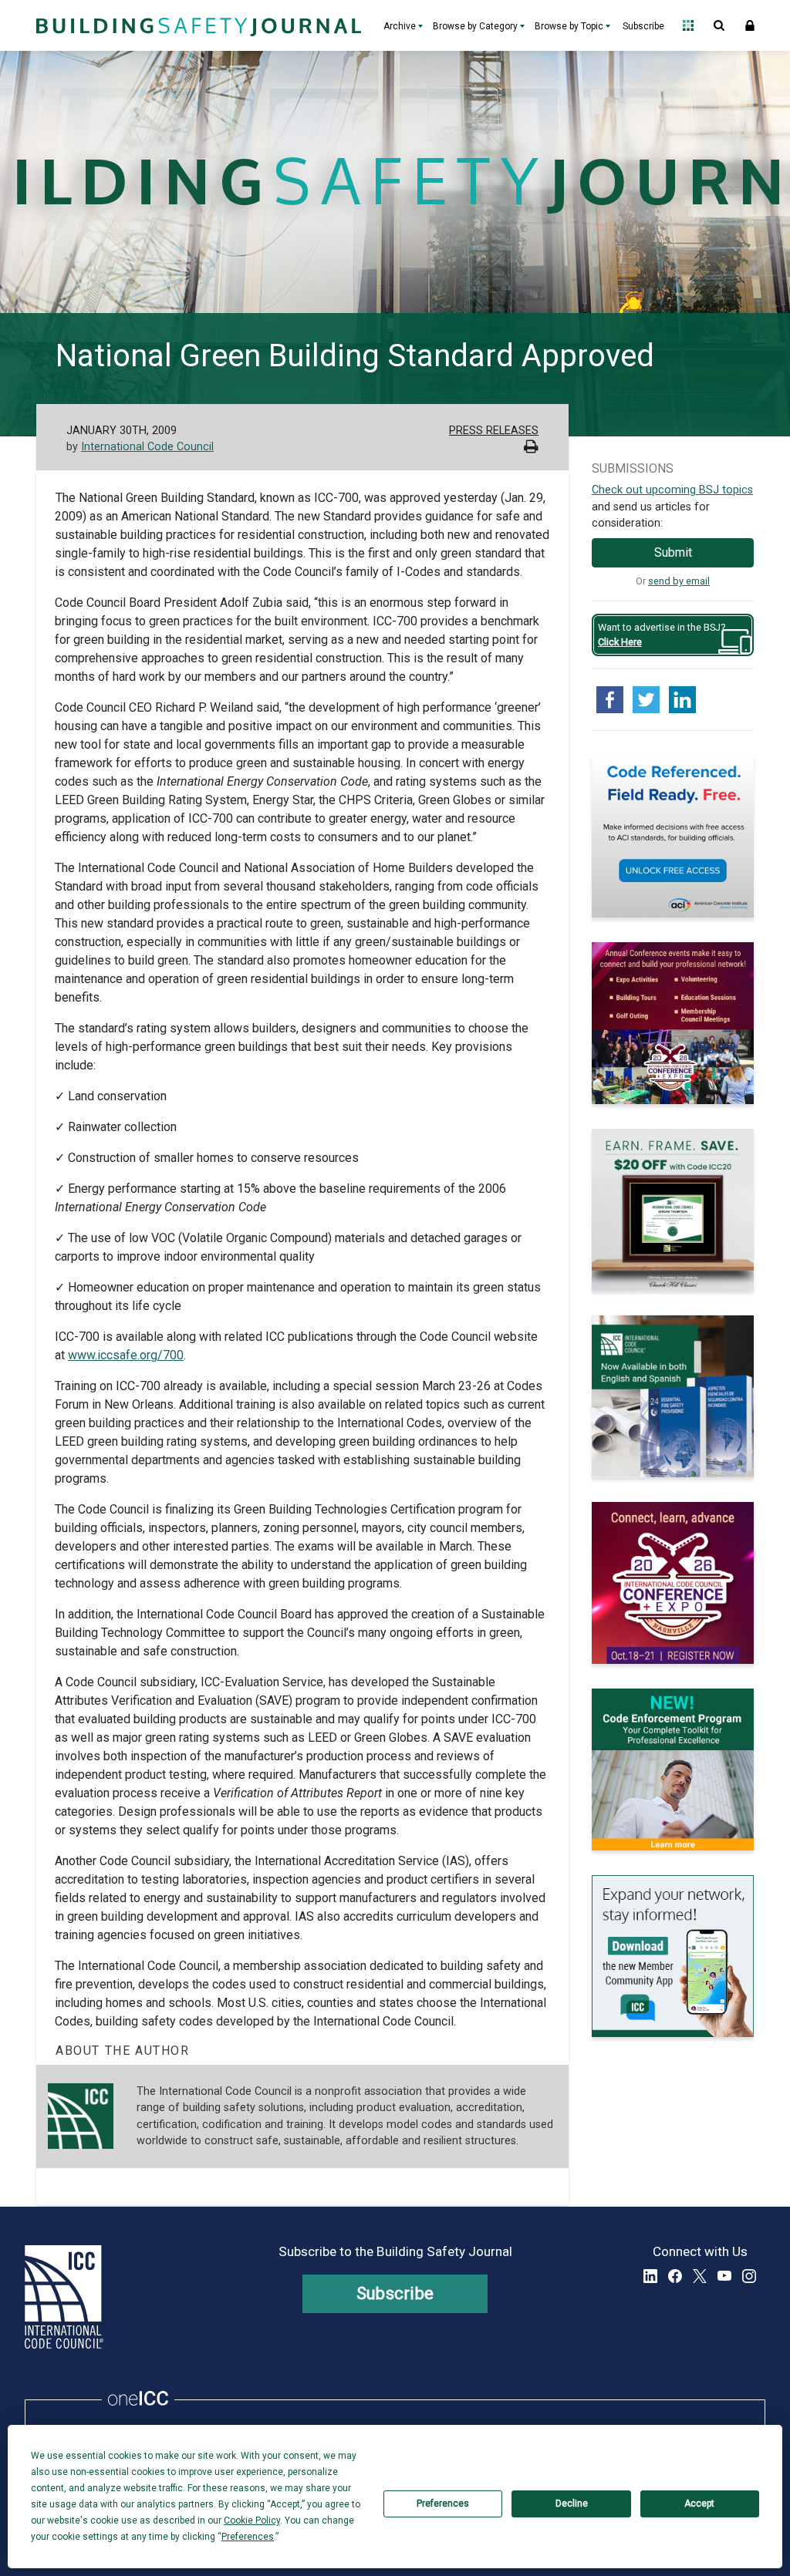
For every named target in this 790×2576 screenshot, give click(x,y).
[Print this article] (531, 448)
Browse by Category (475, 26)
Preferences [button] (248, 2537)
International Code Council (147, 447)
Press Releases (494, 431)
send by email (679, 581)
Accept (699, 2504)
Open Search (719, 25)
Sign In (750, 25)
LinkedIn (650, 2276)
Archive (400, 26)
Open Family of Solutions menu (688, 25)
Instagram (749, 2276)
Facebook (675, 2276)
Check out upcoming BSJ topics (672, 490)
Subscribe (643, 26)
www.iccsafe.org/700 (126, 1355)
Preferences (443, 2504)
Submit (673, 552)
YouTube (724, 2276)
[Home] (197, 25)
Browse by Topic (569, 26)
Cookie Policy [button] (252, 2520)
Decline (572, 2504)
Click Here (620, 642)
